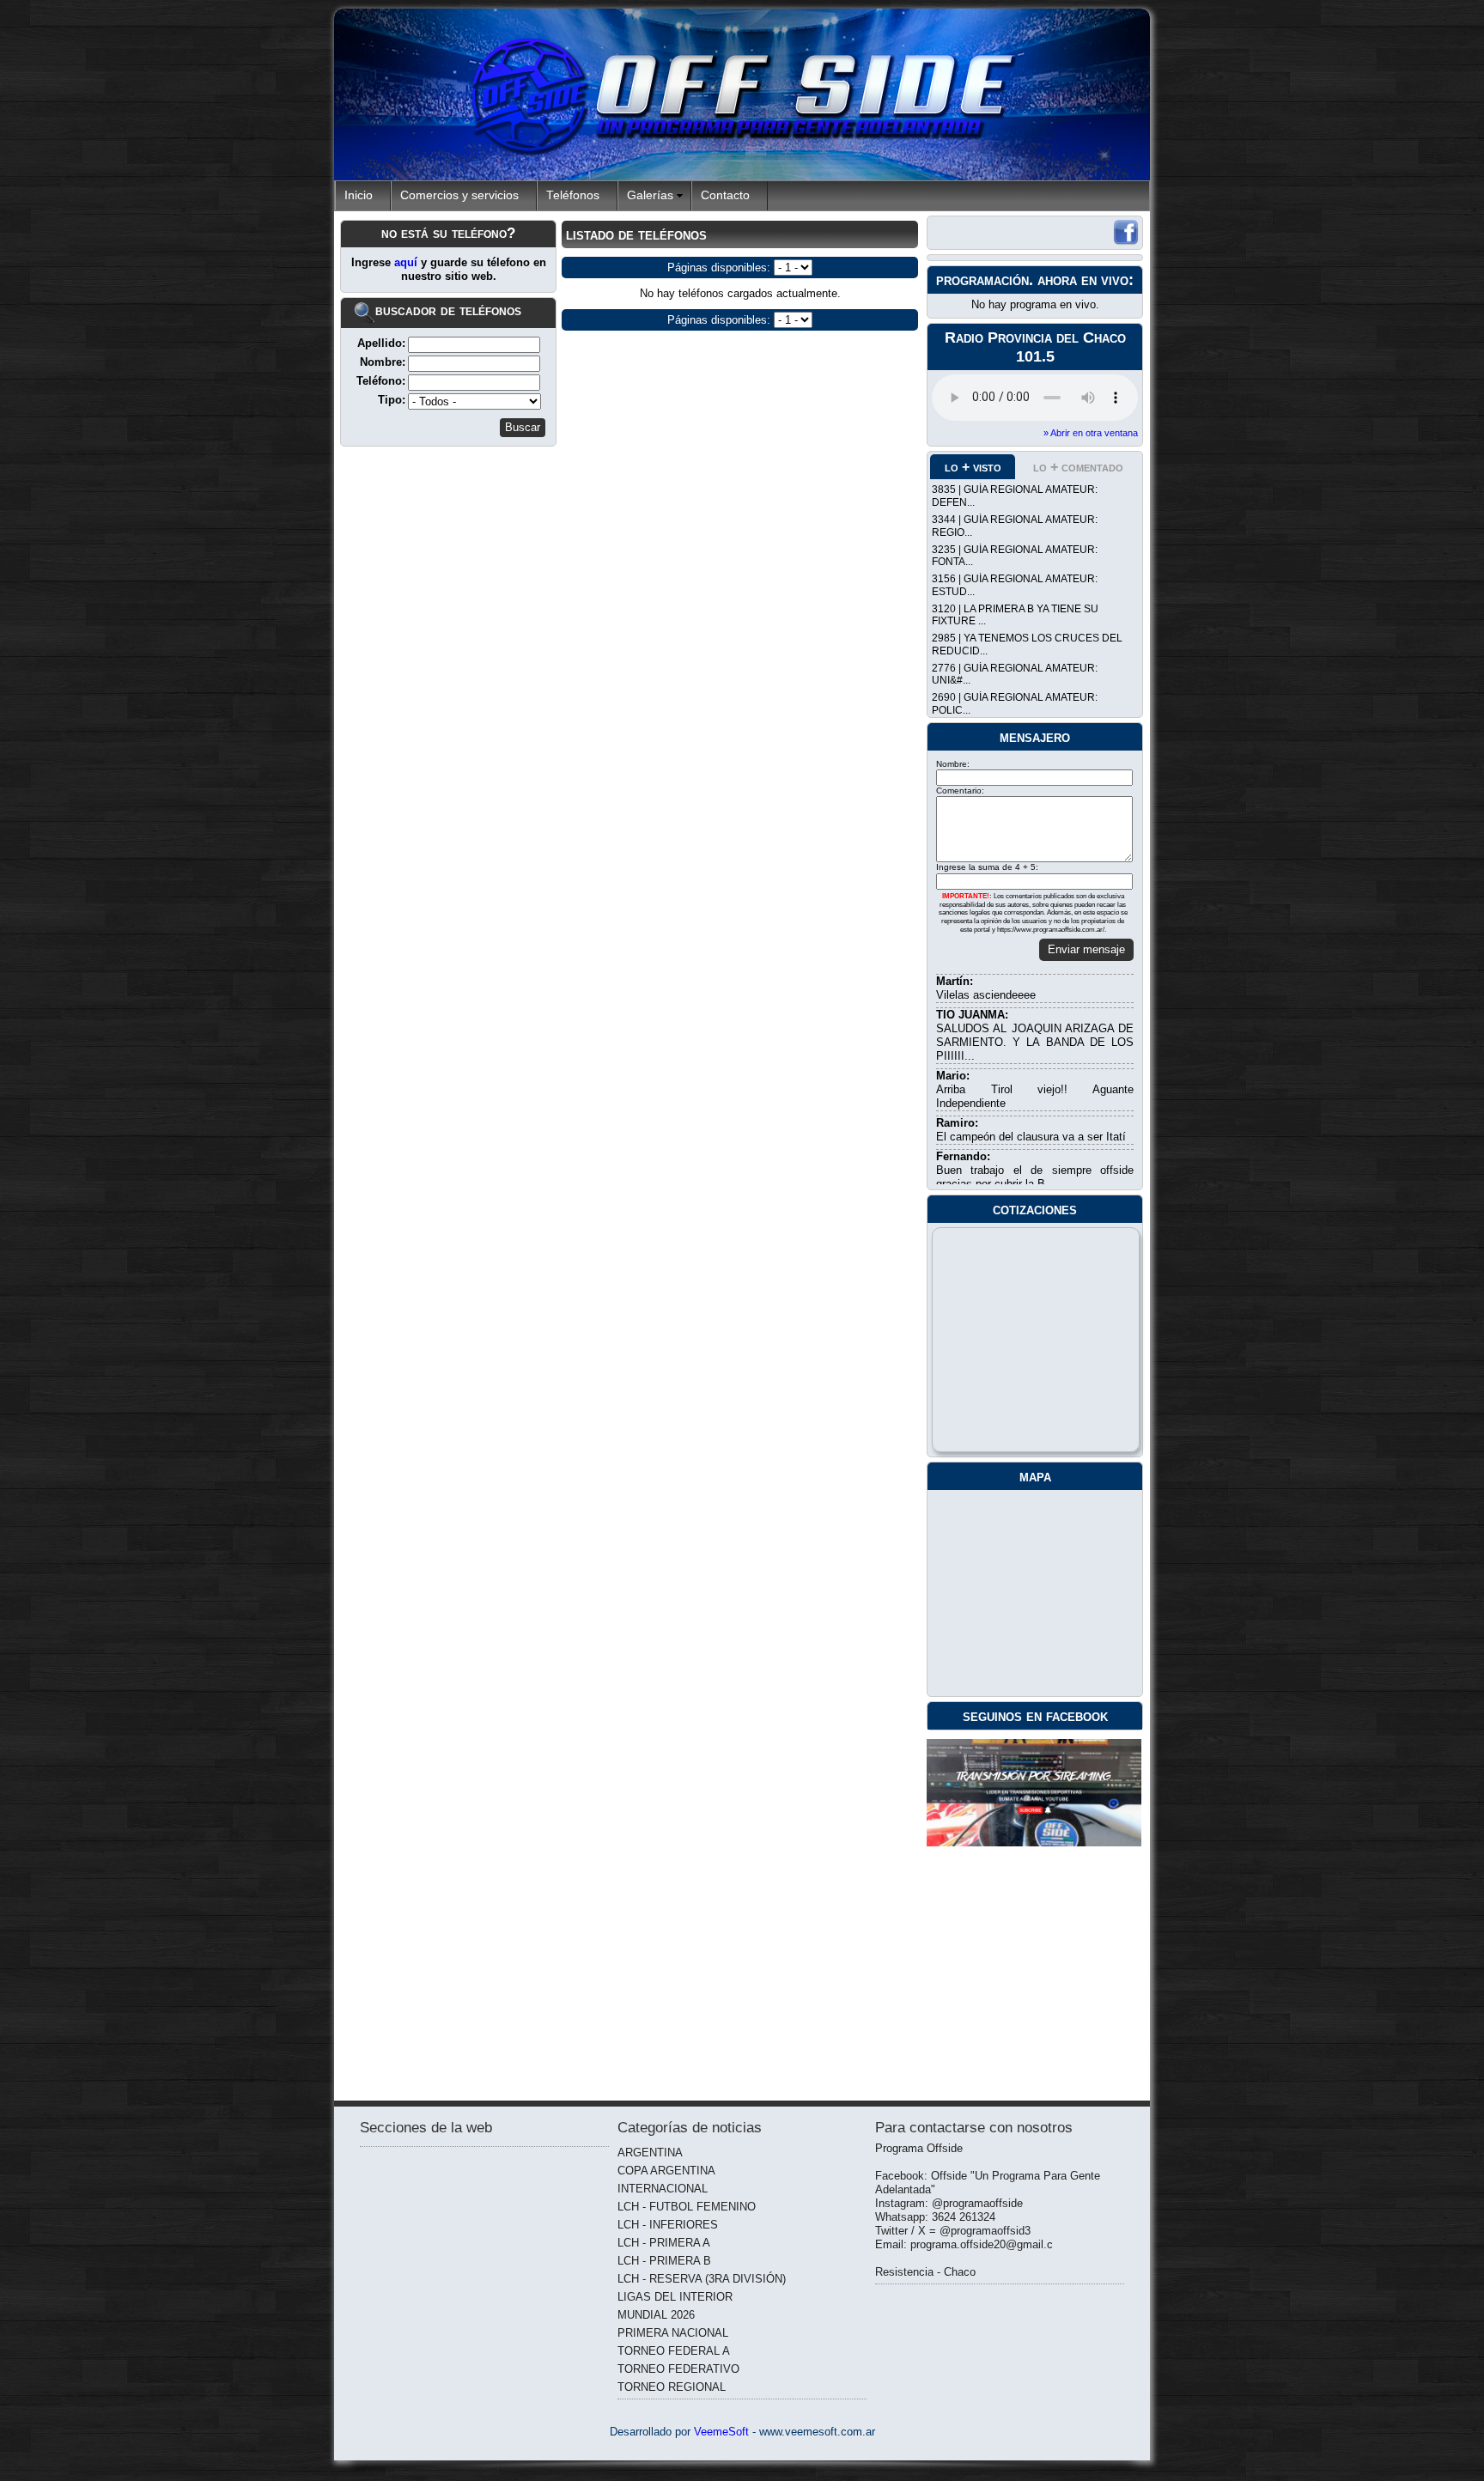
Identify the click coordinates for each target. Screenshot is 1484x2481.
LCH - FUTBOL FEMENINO (687, 2207)
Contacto (725, 195)
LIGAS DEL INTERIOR (675, 2297)
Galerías (650, 195)
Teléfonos (573, 195)
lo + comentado (1078, 467)
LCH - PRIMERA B (664, 2261)
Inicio (359, 195)
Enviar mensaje (1086, 949)
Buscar (523, 427)
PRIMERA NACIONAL (673, 2333)
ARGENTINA (650, 2153)
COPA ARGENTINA (666, 2171)
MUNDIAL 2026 (656, 2315)
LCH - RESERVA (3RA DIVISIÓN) (702, 2279)
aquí (407, 262)
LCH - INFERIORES (668, 2225)
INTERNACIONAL (663, 2189)
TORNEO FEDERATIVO (678, 2369)
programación (982, 280)
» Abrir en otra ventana (1091, 433)
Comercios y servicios (459, 195)
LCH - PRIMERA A (664, 2243)
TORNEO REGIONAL (672, 2387)
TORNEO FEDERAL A (674, 2351)
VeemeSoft (723, 2432)
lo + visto (973, 467)
